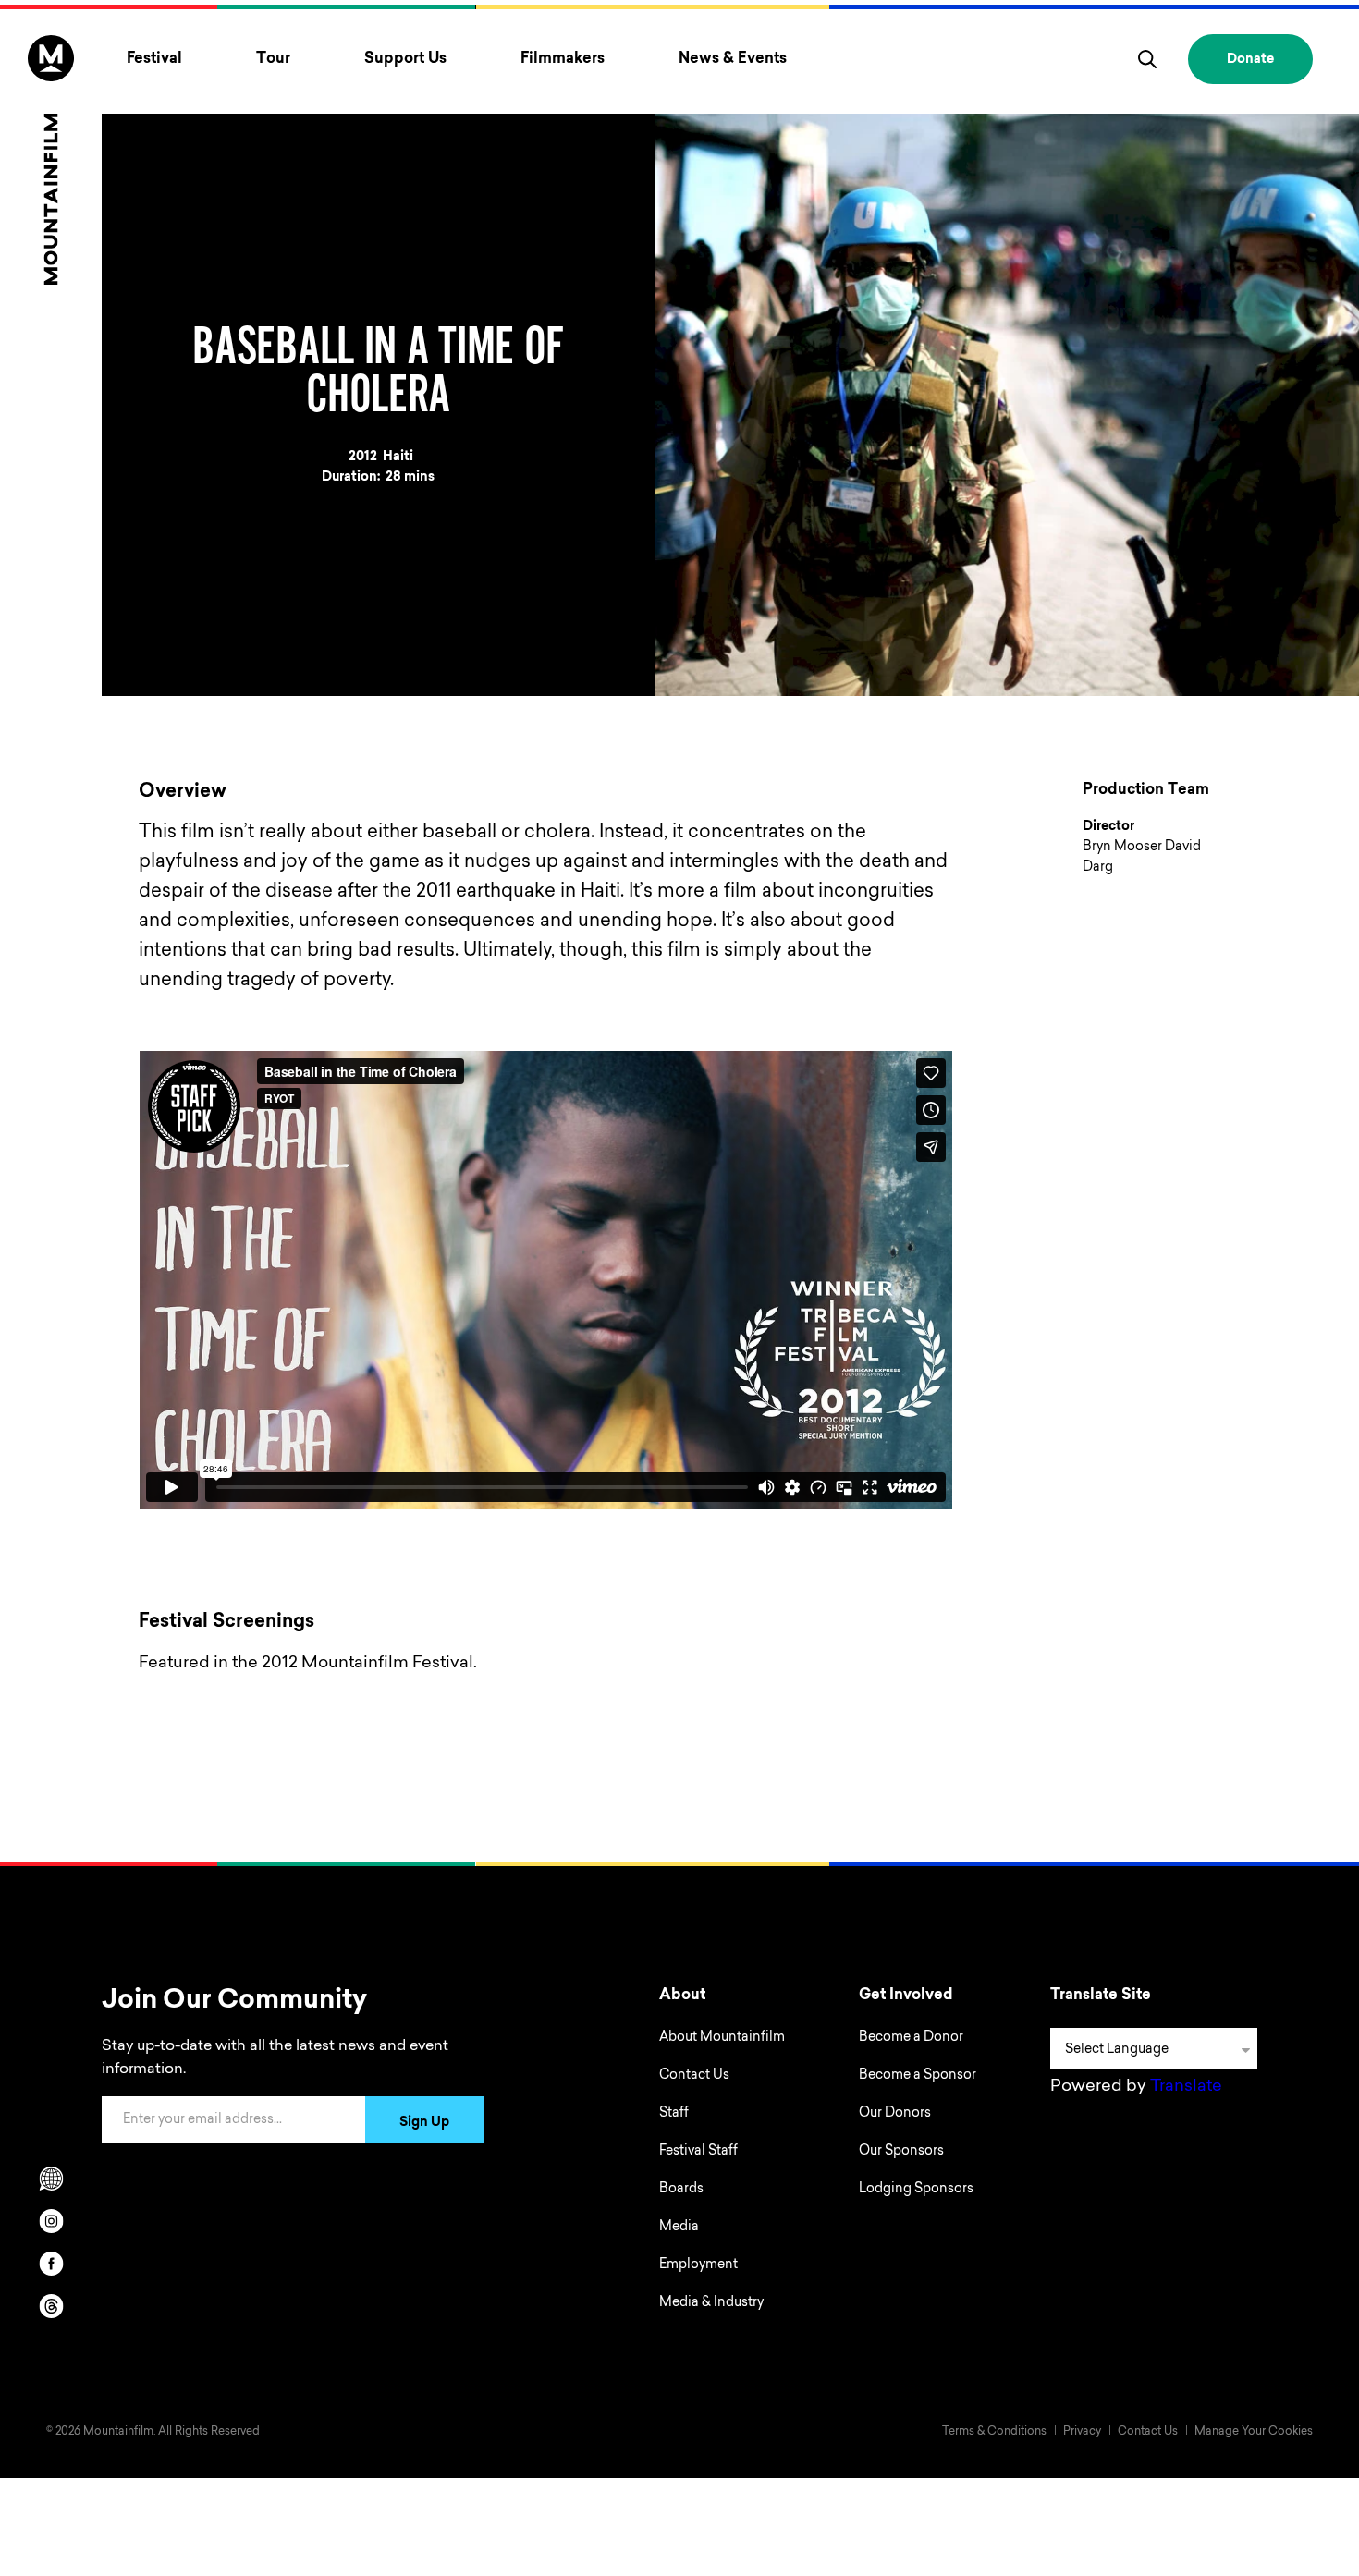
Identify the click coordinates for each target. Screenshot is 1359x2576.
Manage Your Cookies (1254, 2432)
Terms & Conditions (994, 2432)
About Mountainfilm (722, 2038)
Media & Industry (711, 2303)
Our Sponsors (901, 2152)
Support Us (405, 59)
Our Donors (895, 2114)
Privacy (1082, 2432)
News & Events (733, 59)
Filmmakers (563, 59)
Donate (1250, 60)
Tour (273, 59)
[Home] (51, 160)
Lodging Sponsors (916, 2190)
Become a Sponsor (918, 2076)
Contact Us (694, 2076)
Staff (674, 2114)
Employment (698, 2265)
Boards (681, 2190)
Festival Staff (698, 2152)
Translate (1186, 2087)
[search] (1147, 59)
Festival (154, 59)
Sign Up (424, 2123)
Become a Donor (911, 2038)
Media (679, 2228)
